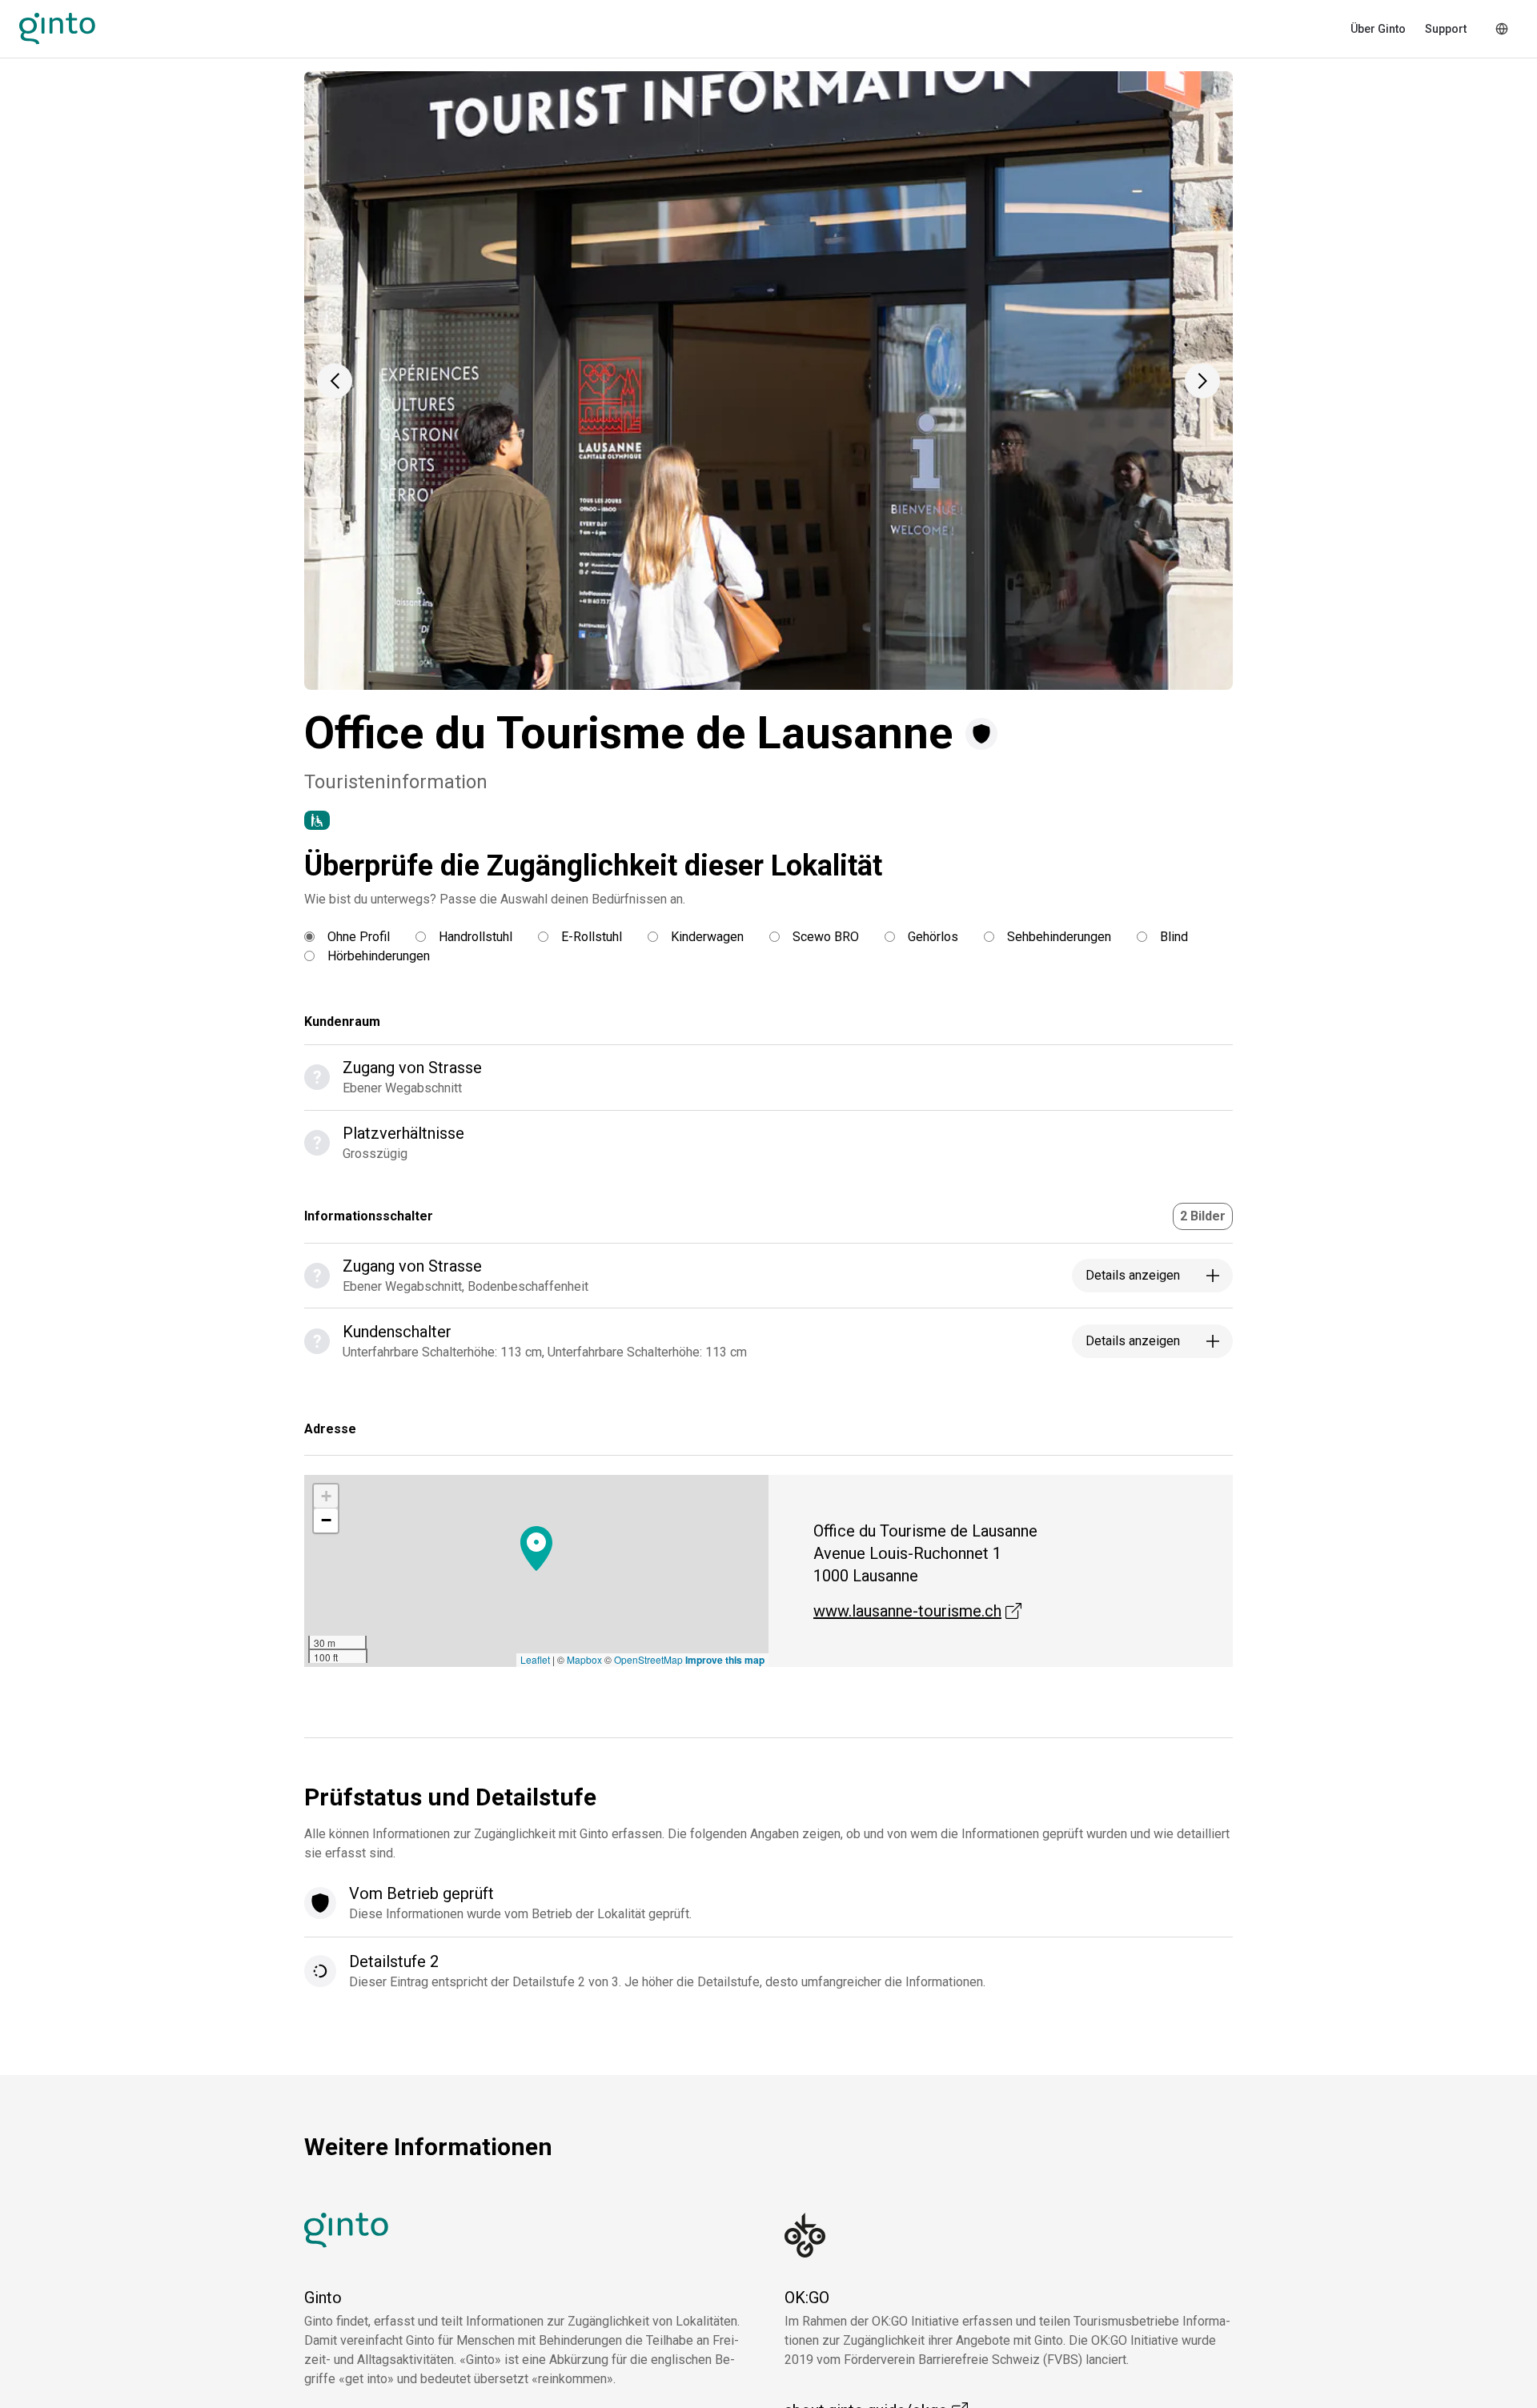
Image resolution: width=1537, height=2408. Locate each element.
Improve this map (725, 1660)
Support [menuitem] (1446, 29)
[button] (335, 381)
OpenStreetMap (648, 1659)
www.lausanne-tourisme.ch (917, 1611)
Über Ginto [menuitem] (1378, 29)
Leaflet (535, 1659)
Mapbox (584, 1659)
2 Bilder (1203, 1216)
